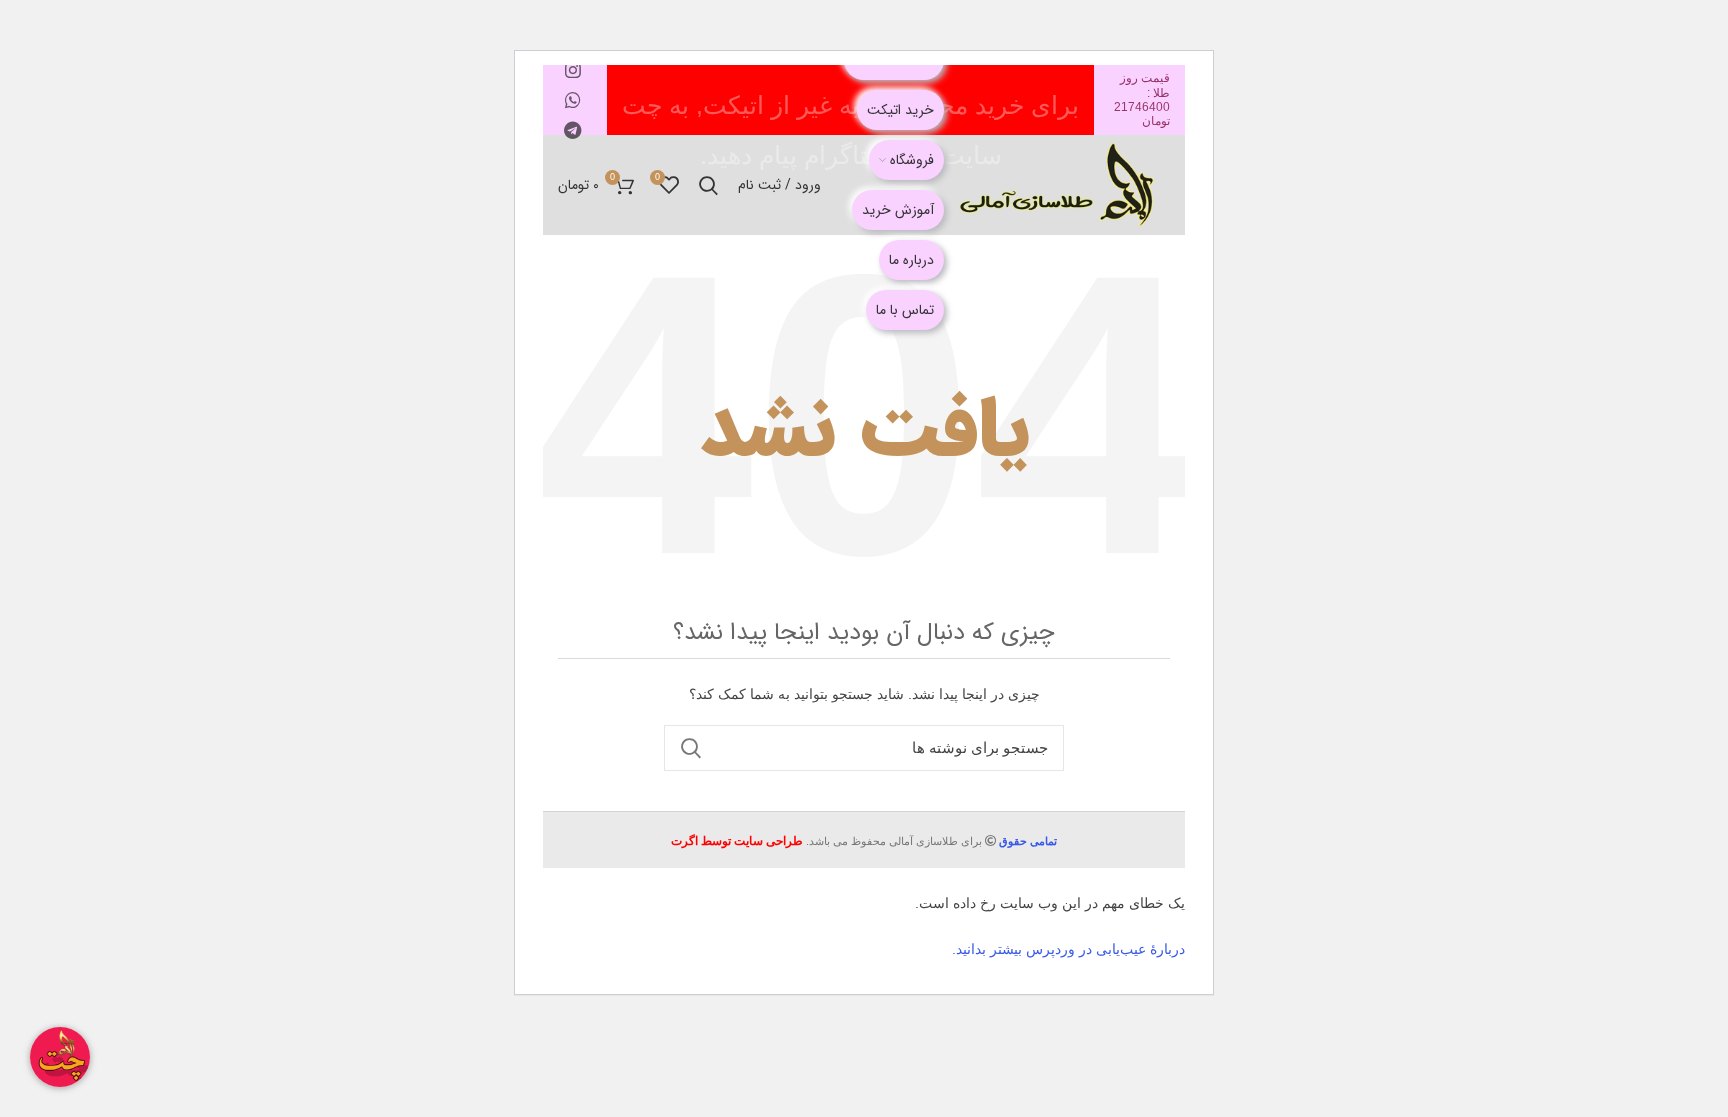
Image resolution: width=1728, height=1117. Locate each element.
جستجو (691, 748)
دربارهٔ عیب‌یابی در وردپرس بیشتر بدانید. (1068, 949)
